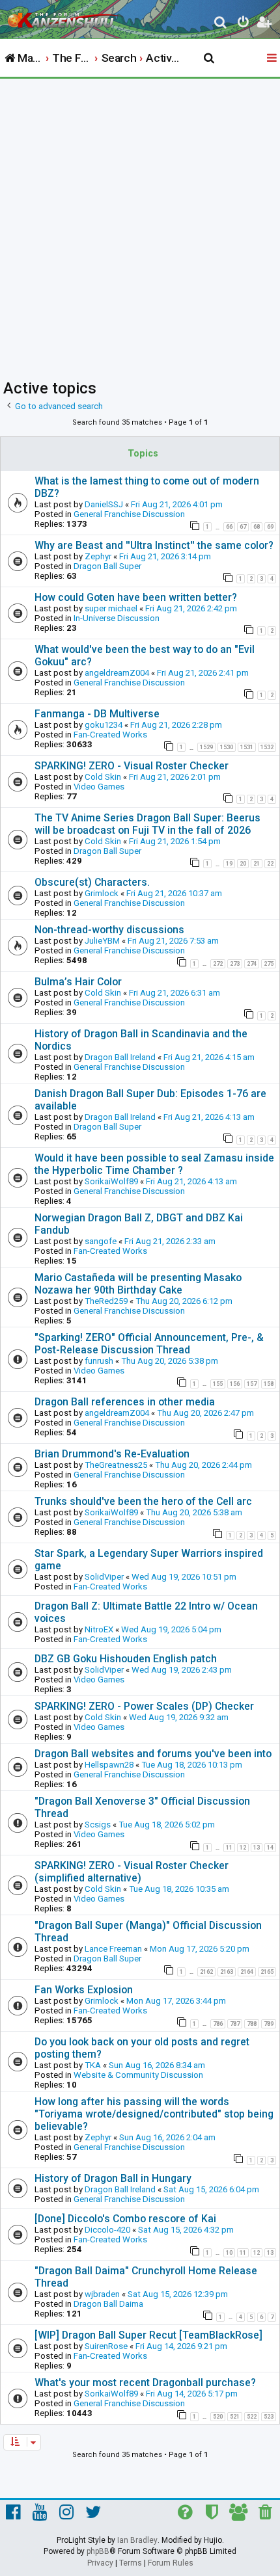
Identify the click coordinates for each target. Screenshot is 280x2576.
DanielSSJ (104, 504)
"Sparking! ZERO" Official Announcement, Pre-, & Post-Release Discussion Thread (149, 1344)
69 (270, 527)
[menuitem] (221, 24)
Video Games (99, 787)
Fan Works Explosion (84, 1990)
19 (229, 864)
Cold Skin (103, 777)
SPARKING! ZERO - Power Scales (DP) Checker (144, 1706)
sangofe (101, 1241)
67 (243, 527)
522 (252, 2417)
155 (218, 1384)
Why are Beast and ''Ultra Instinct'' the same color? (154, 545)
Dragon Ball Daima (108, 2304)
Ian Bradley (137, 2540)
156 (235, 1384)
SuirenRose (106, 2346)
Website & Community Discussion (138, 2075)
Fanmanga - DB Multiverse (97, 714)
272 (218, 964)
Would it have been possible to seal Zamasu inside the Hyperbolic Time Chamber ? (154, 1164)
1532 (267, 747)
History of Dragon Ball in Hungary (113, 2178)
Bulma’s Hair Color (78, 982)
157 (252, 1384)
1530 (227, 747)
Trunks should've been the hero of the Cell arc (143, 1501)
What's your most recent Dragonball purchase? (145, 2383)
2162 (206, 1972)
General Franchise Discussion (129, 514)
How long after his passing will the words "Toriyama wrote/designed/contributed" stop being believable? (154, 2114)
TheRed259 (106, 1301)
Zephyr (98, 556)
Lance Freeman (113, 1949)
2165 (267, 1972)
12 (243, 1848)
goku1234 (104, 725)
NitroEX (99, 1629)
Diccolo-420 (107, 2230)
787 (235, 2024)
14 (270, 1848)
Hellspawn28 (109, 1765)
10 (229, 2253)
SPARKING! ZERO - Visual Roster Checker (132, 766)
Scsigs (98, 1825)
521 (235, 2417)
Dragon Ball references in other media (125, 1402)
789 (269, 2024)
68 (257, 527)
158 (269, 1384)
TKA (93, 2065)
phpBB (98, 2551)
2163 (227, 1972)
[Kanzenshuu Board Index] (66, 17)
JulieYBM (102, 941)
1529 (206, 747)
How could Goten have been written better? (136, 597)
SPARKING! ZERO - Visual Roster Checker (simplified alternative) (132, 1872)
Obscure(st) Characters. (92, 882)
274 (252, 964)
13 (257, 1848)
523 (269, 2417)
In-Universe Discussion (117, 618)
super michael (111, 608)
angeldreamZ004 (117, 673)
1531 (247, 747)
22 (270, 864)
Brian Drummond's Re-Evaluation (112, 1454)
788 (252, 2024)
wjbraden (102, 2294)
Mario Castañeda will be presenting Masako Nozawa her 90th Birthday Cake (138, 1284)
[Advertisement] (140, 225)
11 (229, 1848)
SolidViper (104, 1577)
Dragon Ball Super (107, 566)
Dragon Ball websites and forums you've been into (153, 1754)
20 (243, 864)
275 (269, 964)
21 (257, 864)
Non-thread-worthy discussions (109, 930)
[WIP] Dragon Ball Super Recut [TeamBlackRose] (148, 2335)
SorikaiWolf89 (111, 1181)
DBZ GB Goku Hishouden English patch (126, 1659)
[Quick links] (273, 59)
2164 (247, 1972)
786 (218, 2024)
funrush (99, 1361)
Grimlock (102, 893)
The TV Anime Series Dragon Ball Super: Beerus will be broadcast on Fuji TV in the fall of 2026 (147, 824)
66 (229, 527)
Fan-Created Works (110, 735)
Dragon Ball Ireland (120, 1057)
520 (218, 2417)
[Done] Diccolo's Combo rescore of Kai (125, 2219)
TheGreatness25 (116, 1465)
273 (235, 964)
